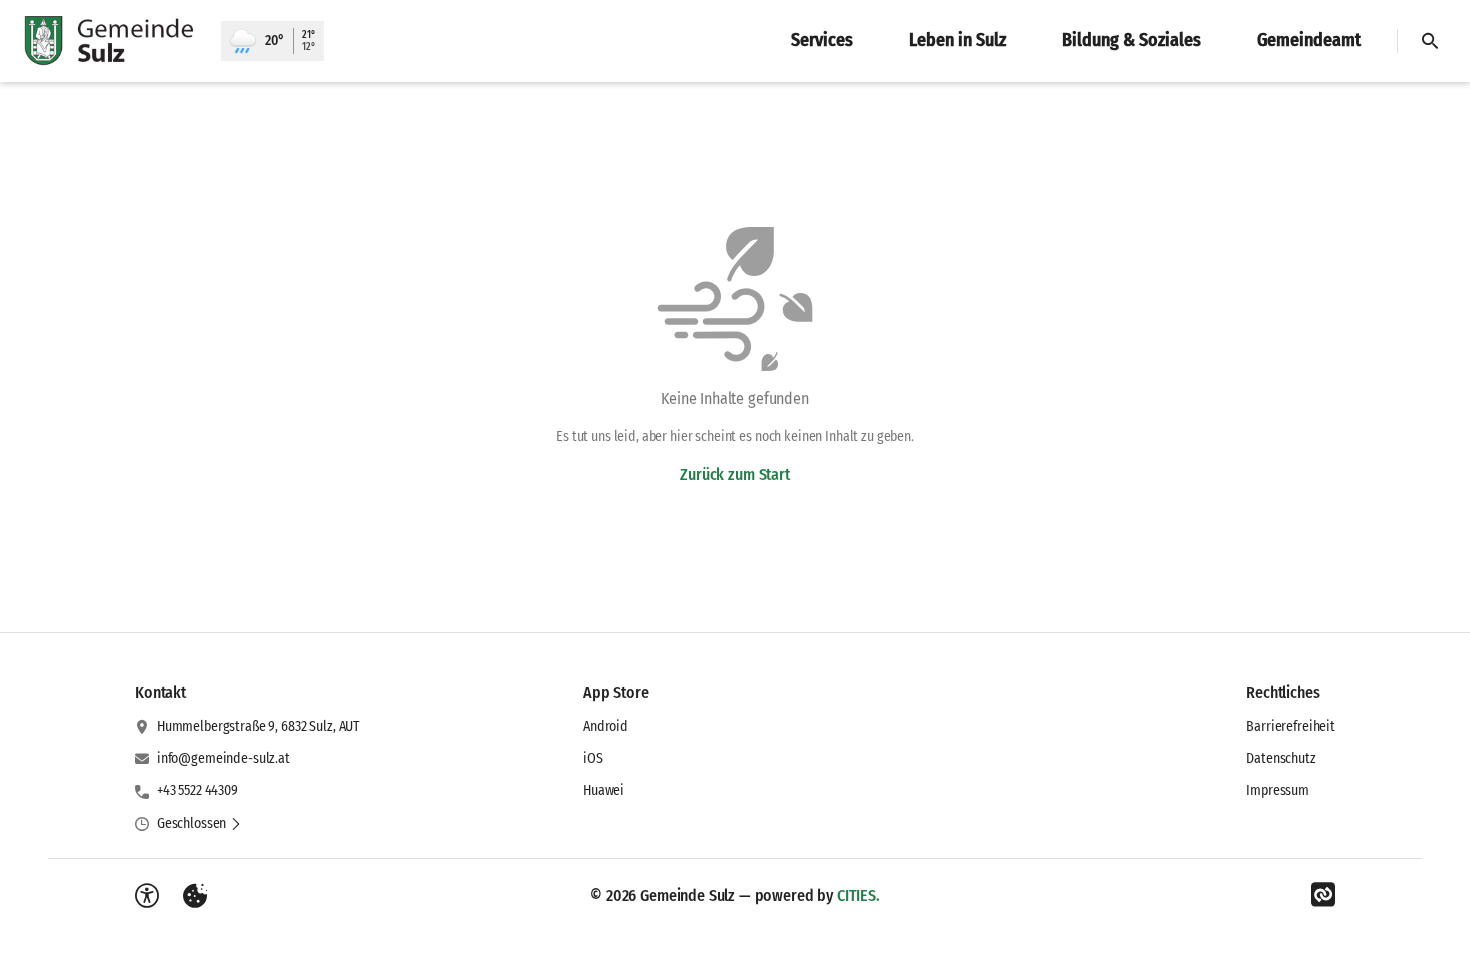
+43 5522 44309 (197, 790)
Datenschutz (1280, 758)
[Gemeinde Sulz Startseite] (110, 41)
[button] (199, 824)
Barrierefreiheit (1290, 726)
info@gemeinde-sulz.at (223, 758)
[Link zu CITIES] (1323, 895)
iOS (593, 758)
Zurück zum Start (734, 474)
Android (605, 726)
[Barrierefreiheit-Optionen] (147, 896)
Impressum (1277, 790)
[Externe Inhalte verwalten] (195, 896)
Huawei (603, 790)
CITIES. (858, 895)
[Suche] (1430, 41)
